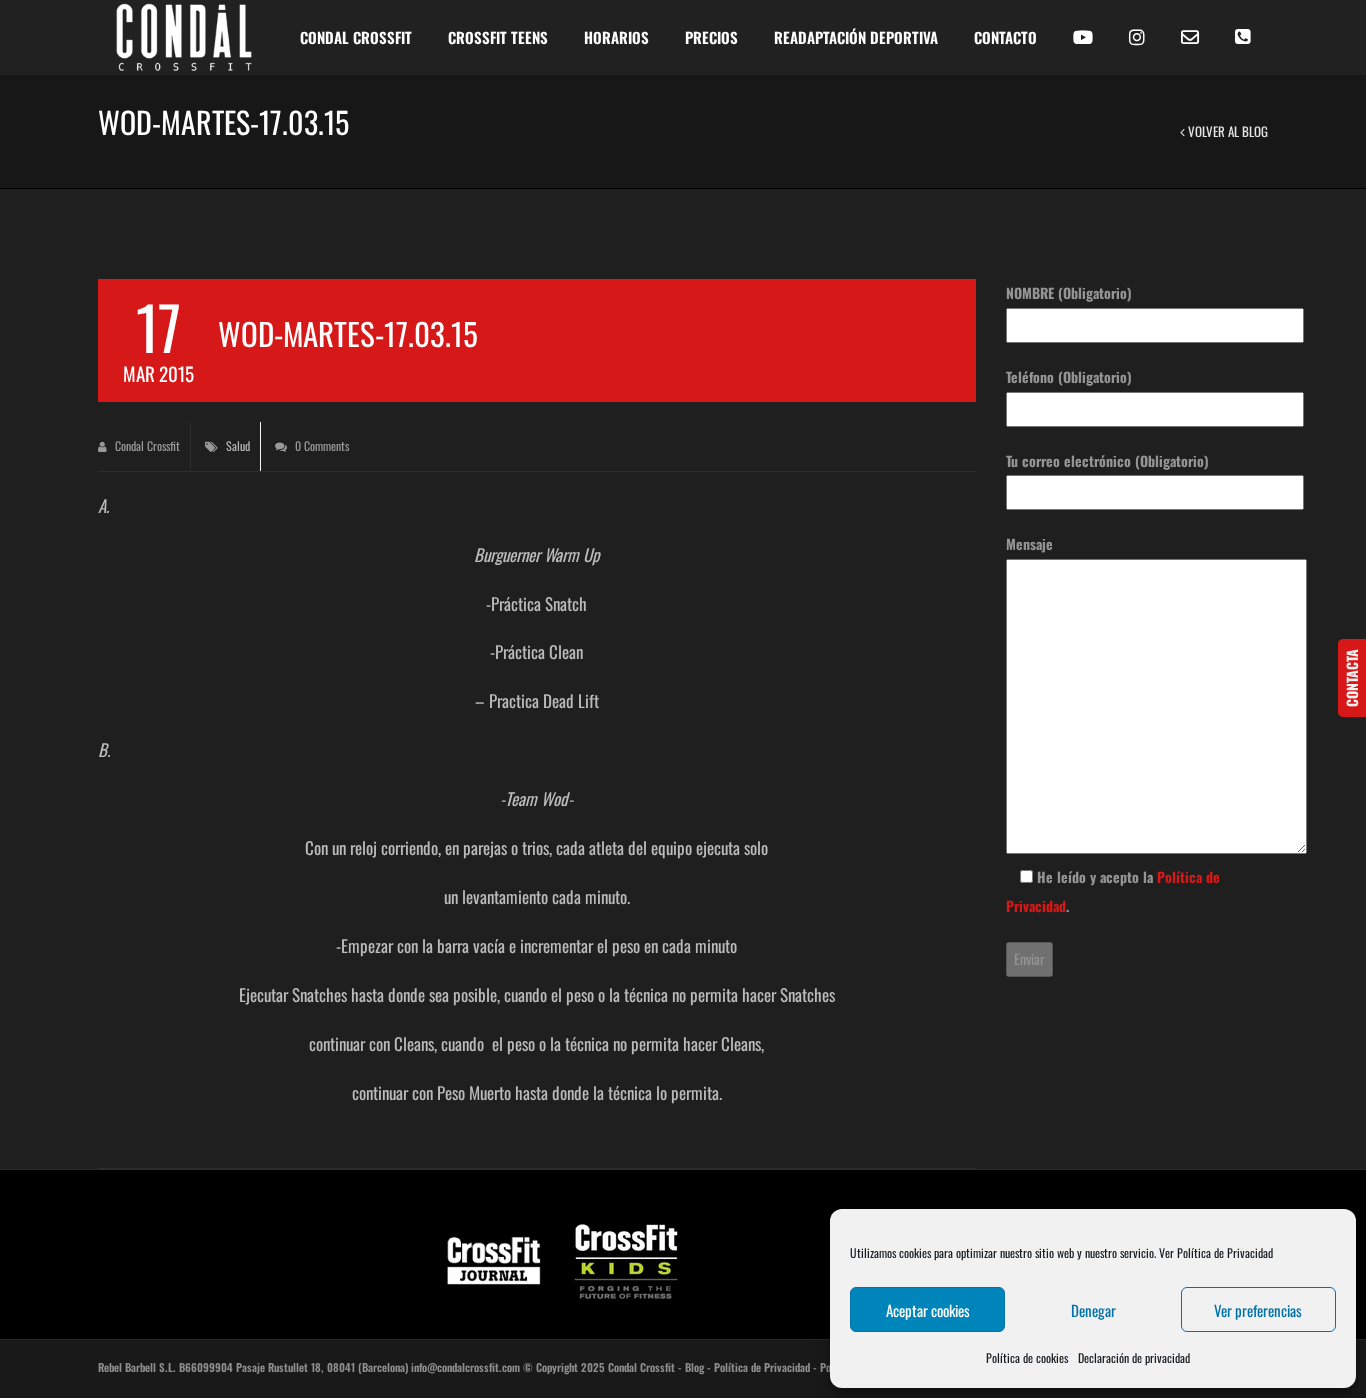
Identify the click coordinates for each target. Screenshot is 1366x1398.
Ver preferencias (1258, 1310)
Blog (694, 1367)
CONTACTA (1351, 678)
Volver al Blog (1226, 131)
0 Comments (320, 445)
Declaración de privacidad (1134, 1357)
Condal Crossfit (146, 445)
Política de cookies (1027, 1357)
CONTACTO (1005, 37)
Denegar (1093, 1310)
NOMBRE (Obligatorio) (1069, 292)
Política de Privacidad (762, 1367)
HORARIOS (616, 37)
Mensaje (1029, 543)
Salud (238, 445)
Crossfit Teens (498, 37)
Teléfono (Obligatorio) (1069, 376)
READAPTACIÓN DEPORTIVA (856, 37)
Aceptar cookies (928, 1310)
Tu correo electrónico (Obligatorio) (1107, 460)
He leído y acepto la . (1113, 891)
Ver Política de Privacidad (1216, 1252)
